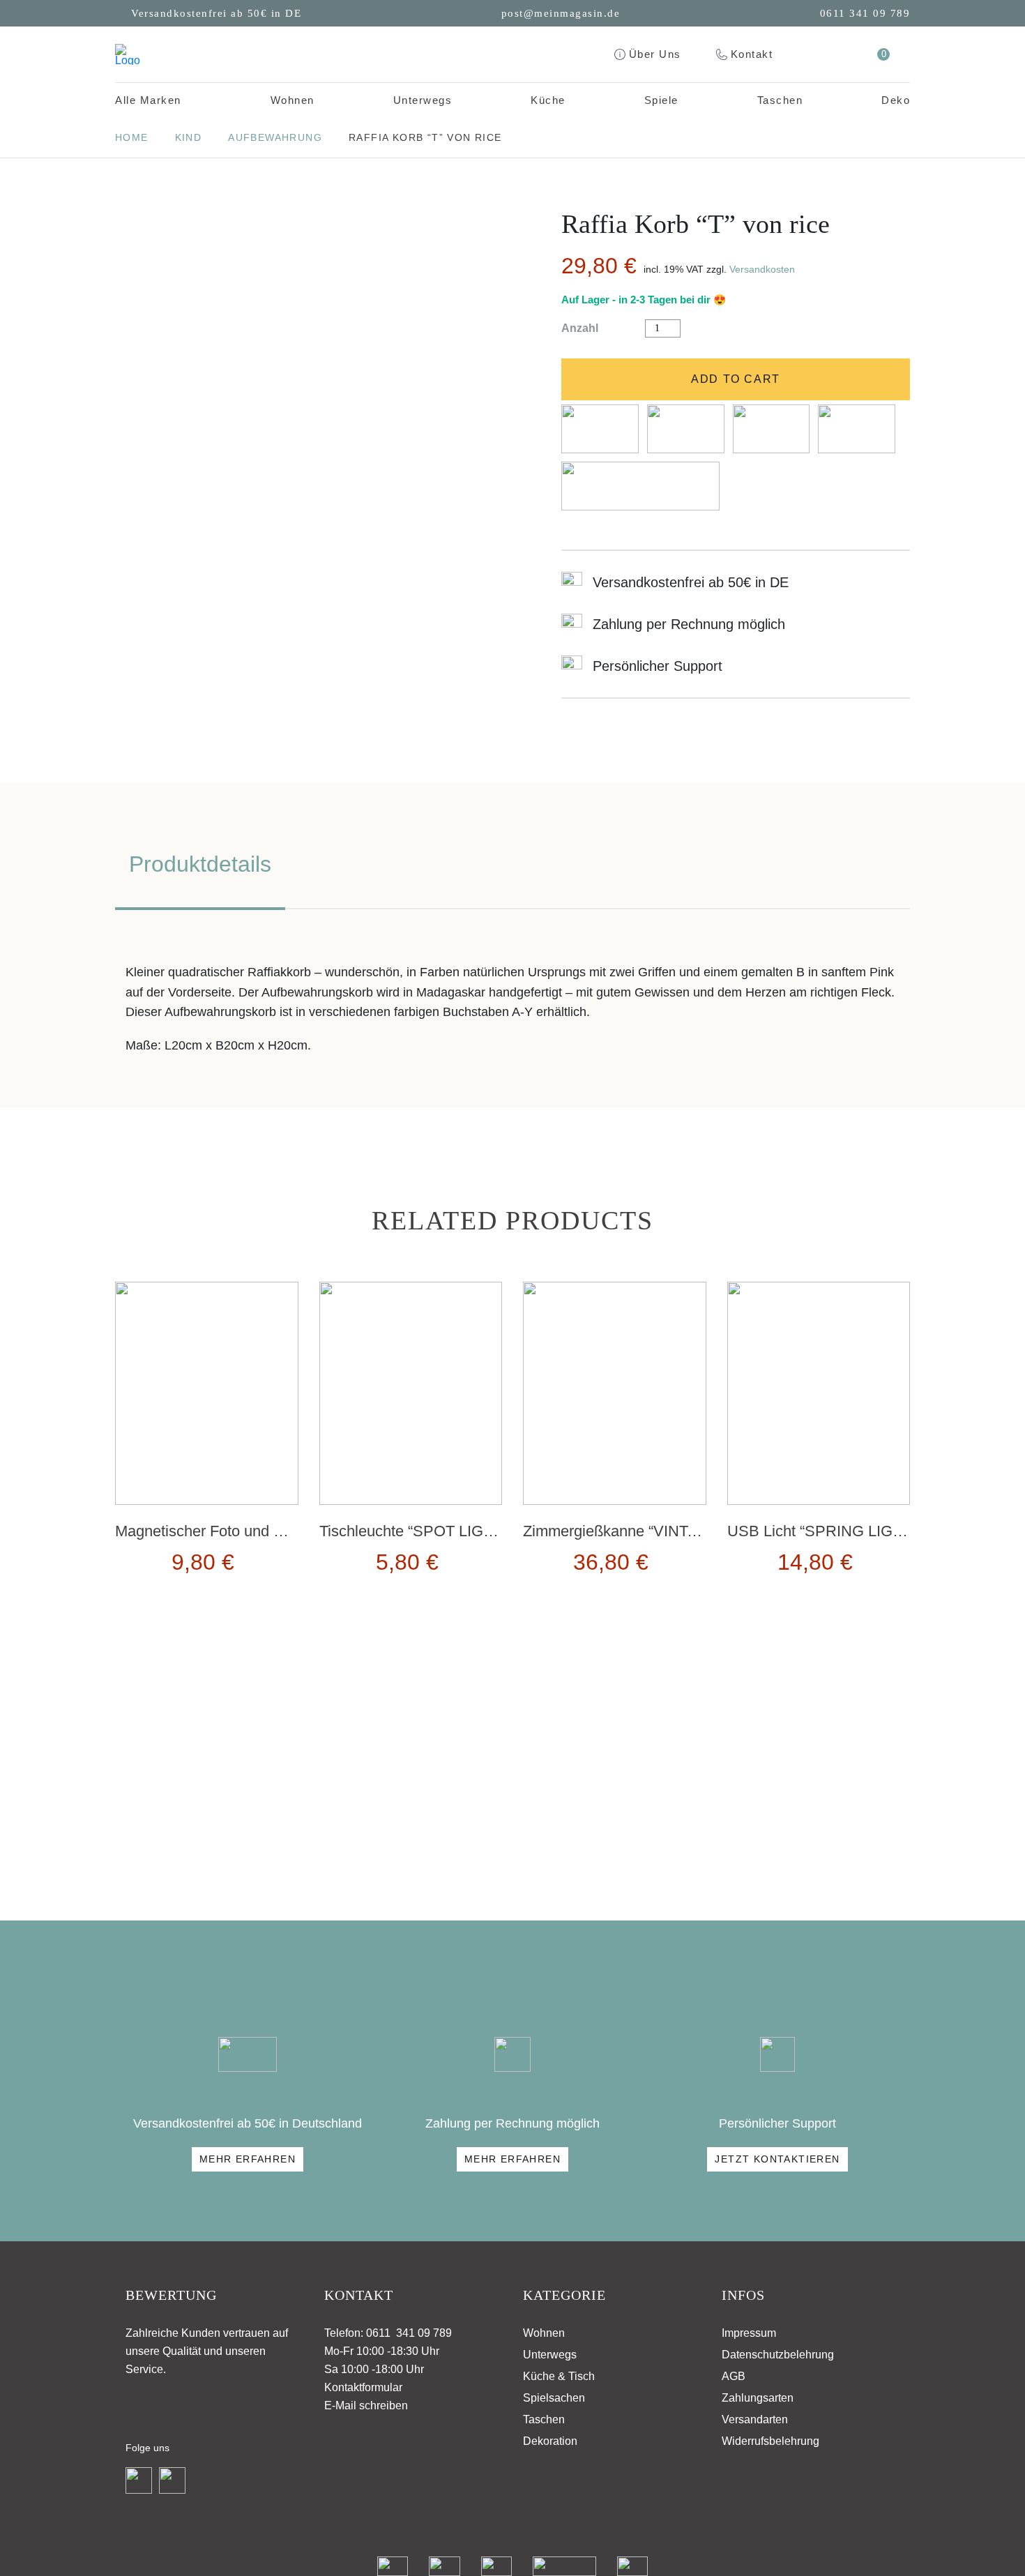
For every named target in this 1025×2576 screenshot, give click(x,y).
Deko (896, 100)
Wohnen (293, 100)
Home (132, 137)
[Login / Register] (846, 54)
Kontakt (752, 54)
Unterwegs (423, 100)
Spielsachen (554, 2398)
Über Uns (655, 54)
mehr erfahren (248, 2159)
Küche (548, 100)
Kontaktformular (363, 2387)
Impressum (749, 2333)
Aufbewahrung (275, 137)
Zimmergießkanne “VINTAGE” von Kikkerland (676, 1531)
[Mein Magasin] (128, 54)
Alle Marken (148, 100)
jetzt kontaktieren (777, 2159)
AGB (734, 2376)
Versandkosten (762, 269)
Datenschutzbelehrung (778, 2355)
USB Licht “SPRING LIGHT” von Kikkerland (874, 1531)
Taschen (780, 100)
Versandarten (755, 2419)
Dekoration (550, 2441)
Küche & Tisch (559, 2376)
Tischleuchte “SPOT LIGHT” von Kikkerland (466, 1531)
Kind (189, 137)
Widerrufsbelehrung (770, 2441)
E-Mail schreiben (366, 2405)
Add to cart (736, 379)
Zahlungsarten (758, 2398)
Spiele (661, 100)
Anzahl (580, 328)
